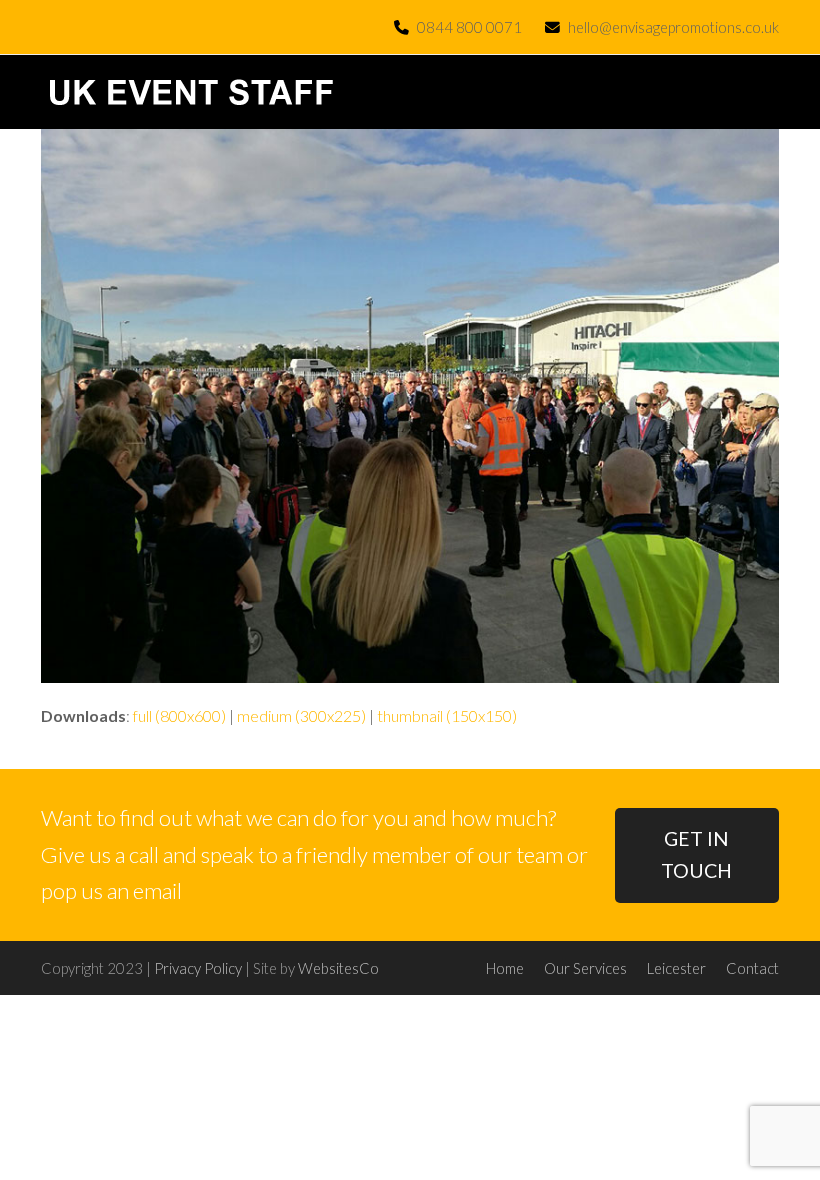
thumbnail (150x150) (447, 715)
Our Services (585, 968)
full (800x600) (179, 715)
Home (505, 968)
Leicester (676, 968)
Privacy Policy (198, 968)
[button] (768, 92)
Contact (752, 968)
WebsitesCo (338, 968)
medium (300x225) (301, 715)
